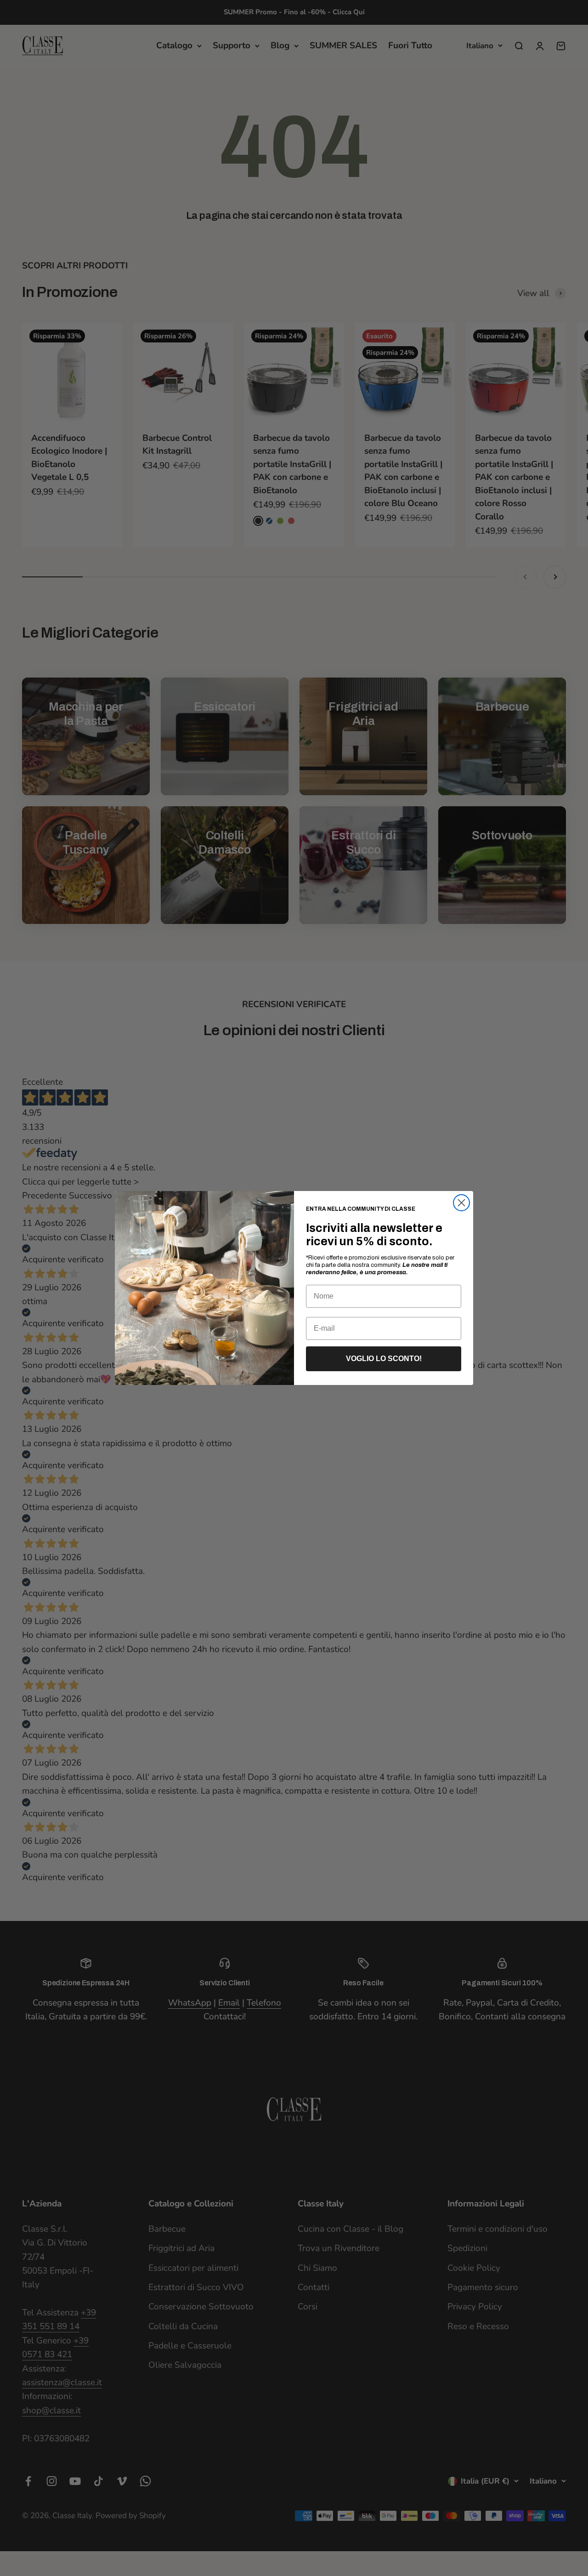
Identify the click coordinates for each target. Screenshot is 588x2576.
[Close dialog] (461, 1203)
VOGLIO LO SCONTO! (384, 1359)
